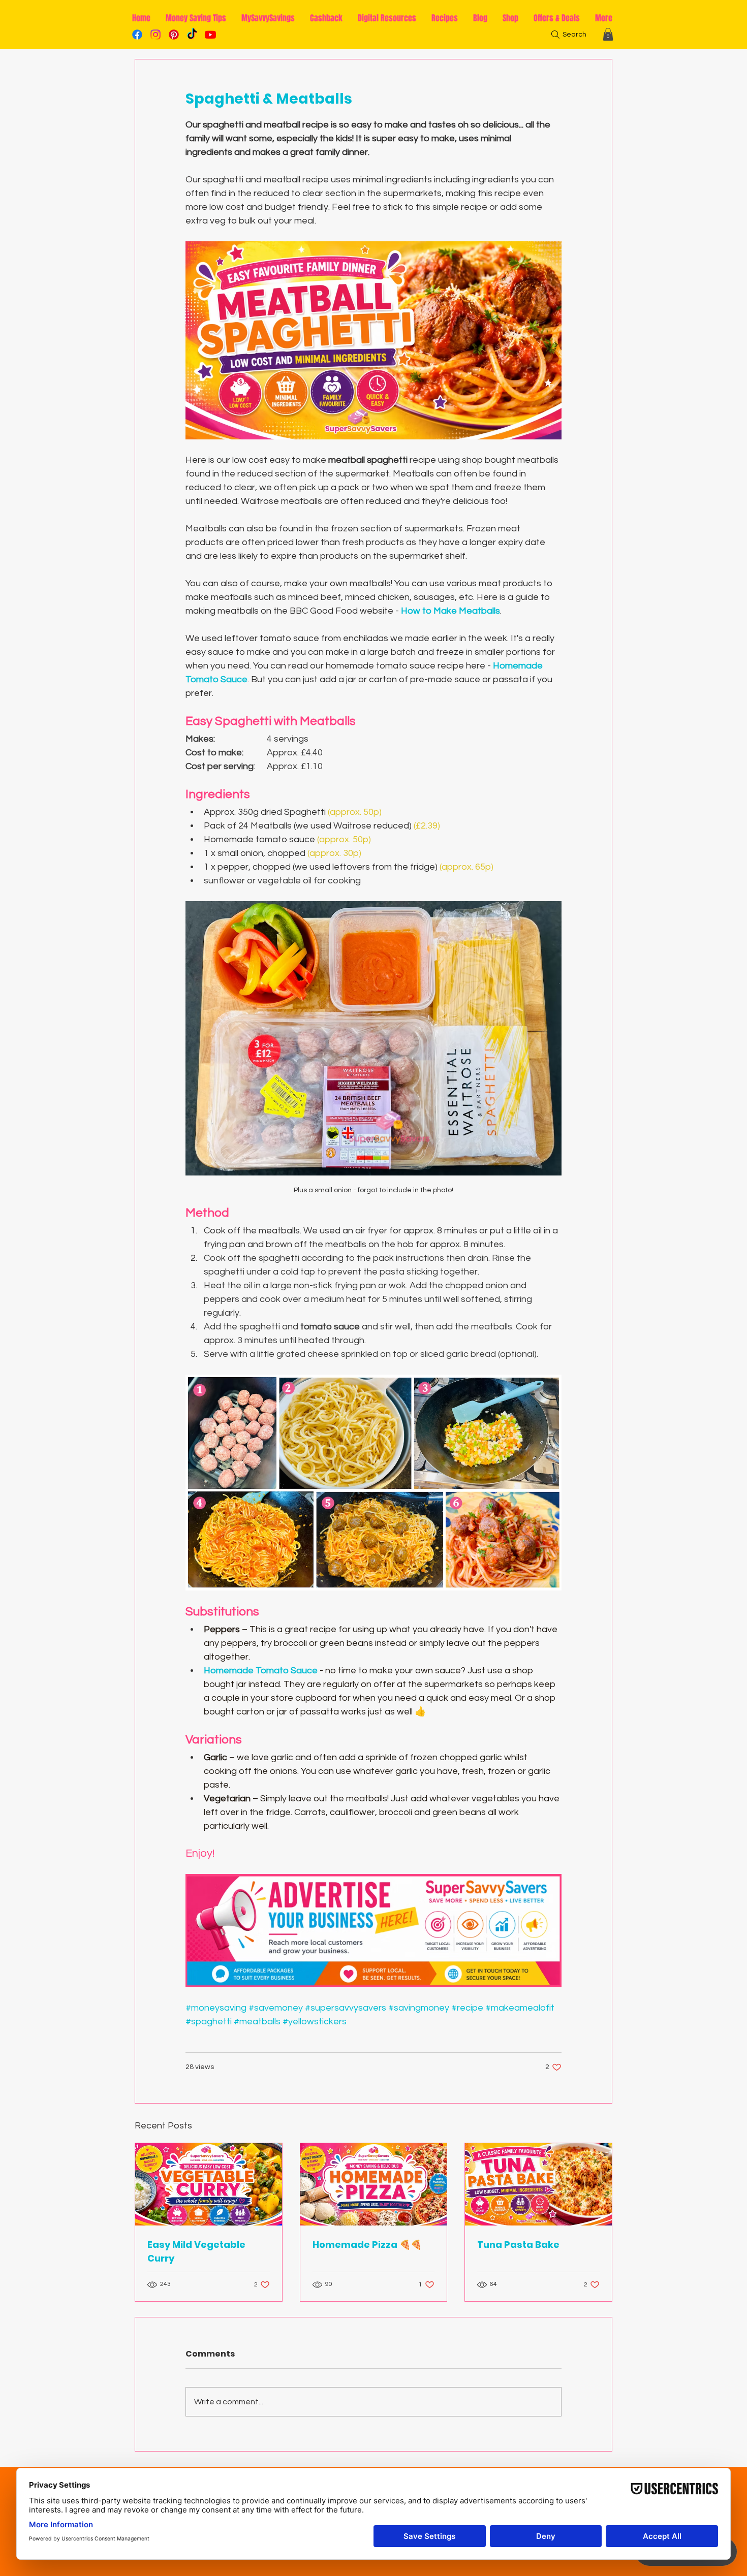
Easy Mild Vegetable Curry (196, 2251)
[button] (608, 34)
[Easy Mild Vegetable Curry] (209, 2184)
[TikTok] (192, 35)
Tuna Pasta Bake (518, 2245)
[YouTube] (210, 35)
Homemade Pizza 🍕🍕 (367, 2245)
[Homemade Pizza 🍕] (374, 2184)
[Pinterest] (174, 35)
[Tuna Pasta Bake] (538, 2184)
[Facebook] (137, 35)
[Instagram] (155, 35)
